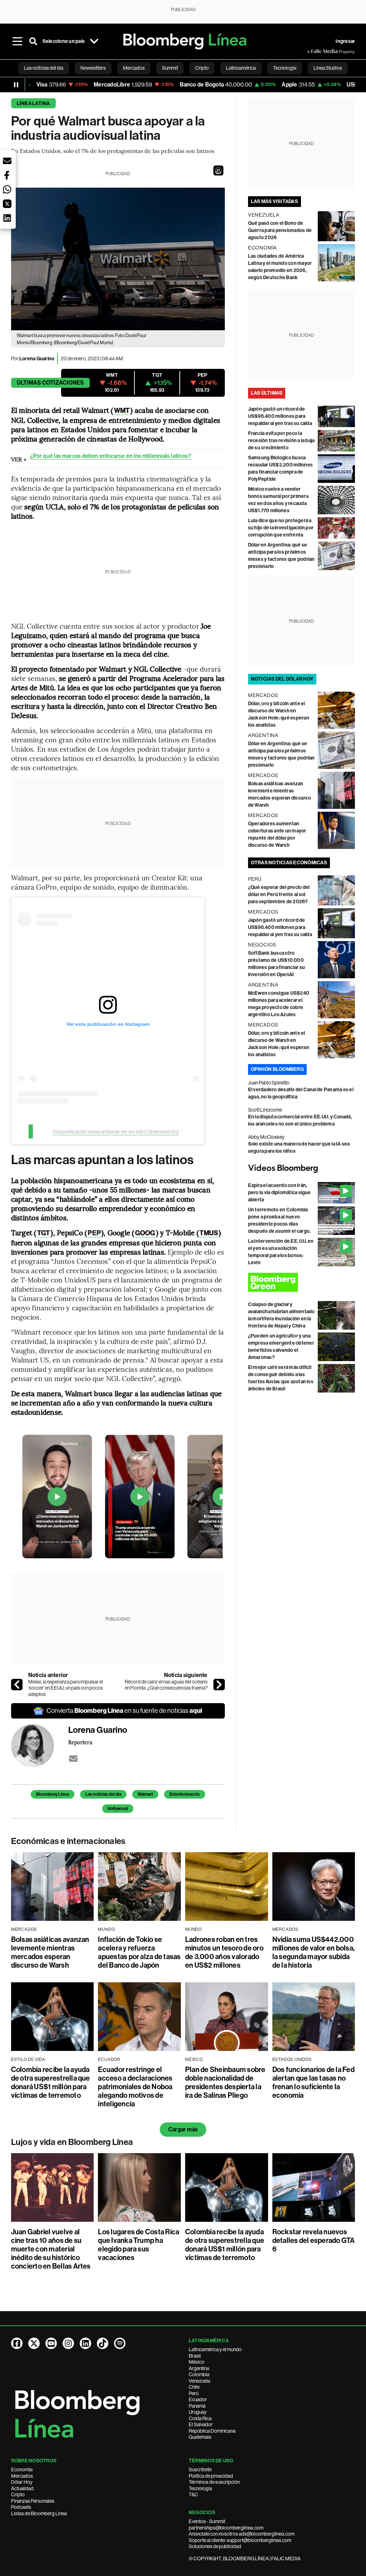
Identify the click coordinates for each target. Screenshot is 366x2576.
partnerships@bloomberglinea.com (226, 2528)
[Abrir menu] (18, 41)
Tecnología (200, 2488)
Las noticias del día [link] (44, 68)
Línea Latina (33, 103)
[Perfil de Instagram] (68, 2343)
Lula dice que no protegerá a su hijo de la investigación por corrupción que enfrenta (281, 528)
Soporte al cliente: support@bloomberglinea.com (240, 2540)
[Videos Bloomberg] (302, 1168)
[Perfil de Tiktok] (103, 2343)
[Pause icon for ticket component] (16, 85)
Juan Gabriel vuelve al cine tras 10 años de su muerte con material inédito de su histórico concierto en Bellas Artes (51, 2249)
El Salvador (201, 2424)
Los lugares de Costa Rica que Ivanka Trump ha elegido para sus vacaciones (139, 2245)
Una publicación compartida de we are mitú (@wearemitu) (116, 1132)
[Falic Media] (312, 51)
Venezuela (199, 2381)
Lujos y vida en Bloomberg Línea (72, 2142)
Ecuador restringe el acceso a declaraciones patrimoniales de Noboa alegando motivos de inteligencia (135, 2087)
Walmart (145, 1794)
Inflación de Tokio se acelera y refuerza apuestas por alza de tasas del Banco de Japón (139, 1952)
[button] (218, 170)
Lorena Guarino (37, 359)
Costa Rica (200, 2418)
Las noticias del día (103, 1794)
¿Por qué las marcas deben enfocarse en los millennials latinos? (111, 456)
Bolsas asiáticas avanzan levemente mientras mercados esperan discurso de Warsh (50, 1952)
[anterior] (17, 1685)
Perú (194, 2393)
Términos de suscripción (214, 2482)
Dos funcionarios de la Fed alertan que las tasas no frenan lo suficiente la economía (313, 2082)
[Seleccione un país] (94, 41)
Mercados (22, 2476)
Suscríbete (200, 2469)
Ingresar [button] (345, 41)
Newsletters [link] (93, 68)
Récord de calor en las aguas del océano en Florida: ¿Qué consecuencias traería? (166, 1685)
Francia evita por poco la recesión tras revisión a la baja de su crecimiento (281, 441)
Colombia (199, 2374)
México (197, 2362)
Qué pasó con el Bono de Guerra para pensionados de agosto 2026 (280, 230)
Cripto (18, 2495)
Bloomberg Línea (53, 1794)
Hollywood (118, 1809)
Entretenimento (185, 1794)
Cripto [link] (202, 68)
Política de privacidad (211, 2476)
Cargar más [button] (183, 2129)
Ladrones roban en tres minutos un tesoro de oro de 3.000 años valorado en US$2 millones (224, 1952)
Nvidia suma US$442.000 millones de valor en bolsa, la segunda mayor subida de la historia (313, 1952)
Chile (194, 2387)
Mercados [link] (134, 68)
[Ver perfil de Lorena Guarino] (40, 1746)
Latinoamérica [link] (241, 68)
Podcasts (21, 2507)
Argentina (199, 2368)
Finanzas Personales (33, 2501)
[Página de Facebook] (17, 2343)
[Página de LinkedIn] (85, 2343)
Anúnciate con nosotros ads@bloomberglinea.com (242, 2534)
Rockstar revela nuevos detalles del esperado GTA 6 (314, 2240)
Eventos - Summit (207, 2521)
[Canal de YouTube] (51, 2343)
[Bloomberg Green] (302, 1282)
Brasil (195, 2356)
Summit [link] (170, 68)
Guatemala (200, 2437)
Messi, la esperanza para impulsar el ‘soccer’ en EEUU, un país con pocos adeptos (66, 1688)
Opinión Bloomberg (277, 1069)
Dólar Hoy (22, 2482)
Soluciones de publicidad (215, 2546)
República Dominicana (212, 2431)
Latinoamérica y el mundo (215, 2349)
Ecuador (198, 2399)
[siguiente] (219, 1685)
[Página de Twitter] (34, 2343)
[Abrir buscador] (33, 41)
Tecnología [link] (285, 68)
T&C (193, 2495)
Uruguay (198, 2412)
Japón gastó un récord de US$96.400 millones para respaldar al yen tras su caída (280, 416)
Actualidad (22, 2488)
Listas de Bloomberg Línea (39, 2513)
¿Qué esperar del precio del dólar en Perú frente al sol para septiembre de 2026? (279, 894)
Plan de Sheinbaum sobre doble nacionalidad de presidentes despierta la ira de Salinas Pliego (225, 2082)
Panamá (197, 2406)
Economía (22, 2469)
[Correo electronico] (73, 1759)
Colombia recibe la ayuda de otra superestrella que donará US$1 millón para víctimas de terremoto (51, 2082)
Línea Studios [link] (328, 68)
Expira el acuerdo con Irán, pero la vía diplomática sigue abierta (280, 1193)
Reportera (80, 1742)
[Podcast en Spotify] (120, 2343)
